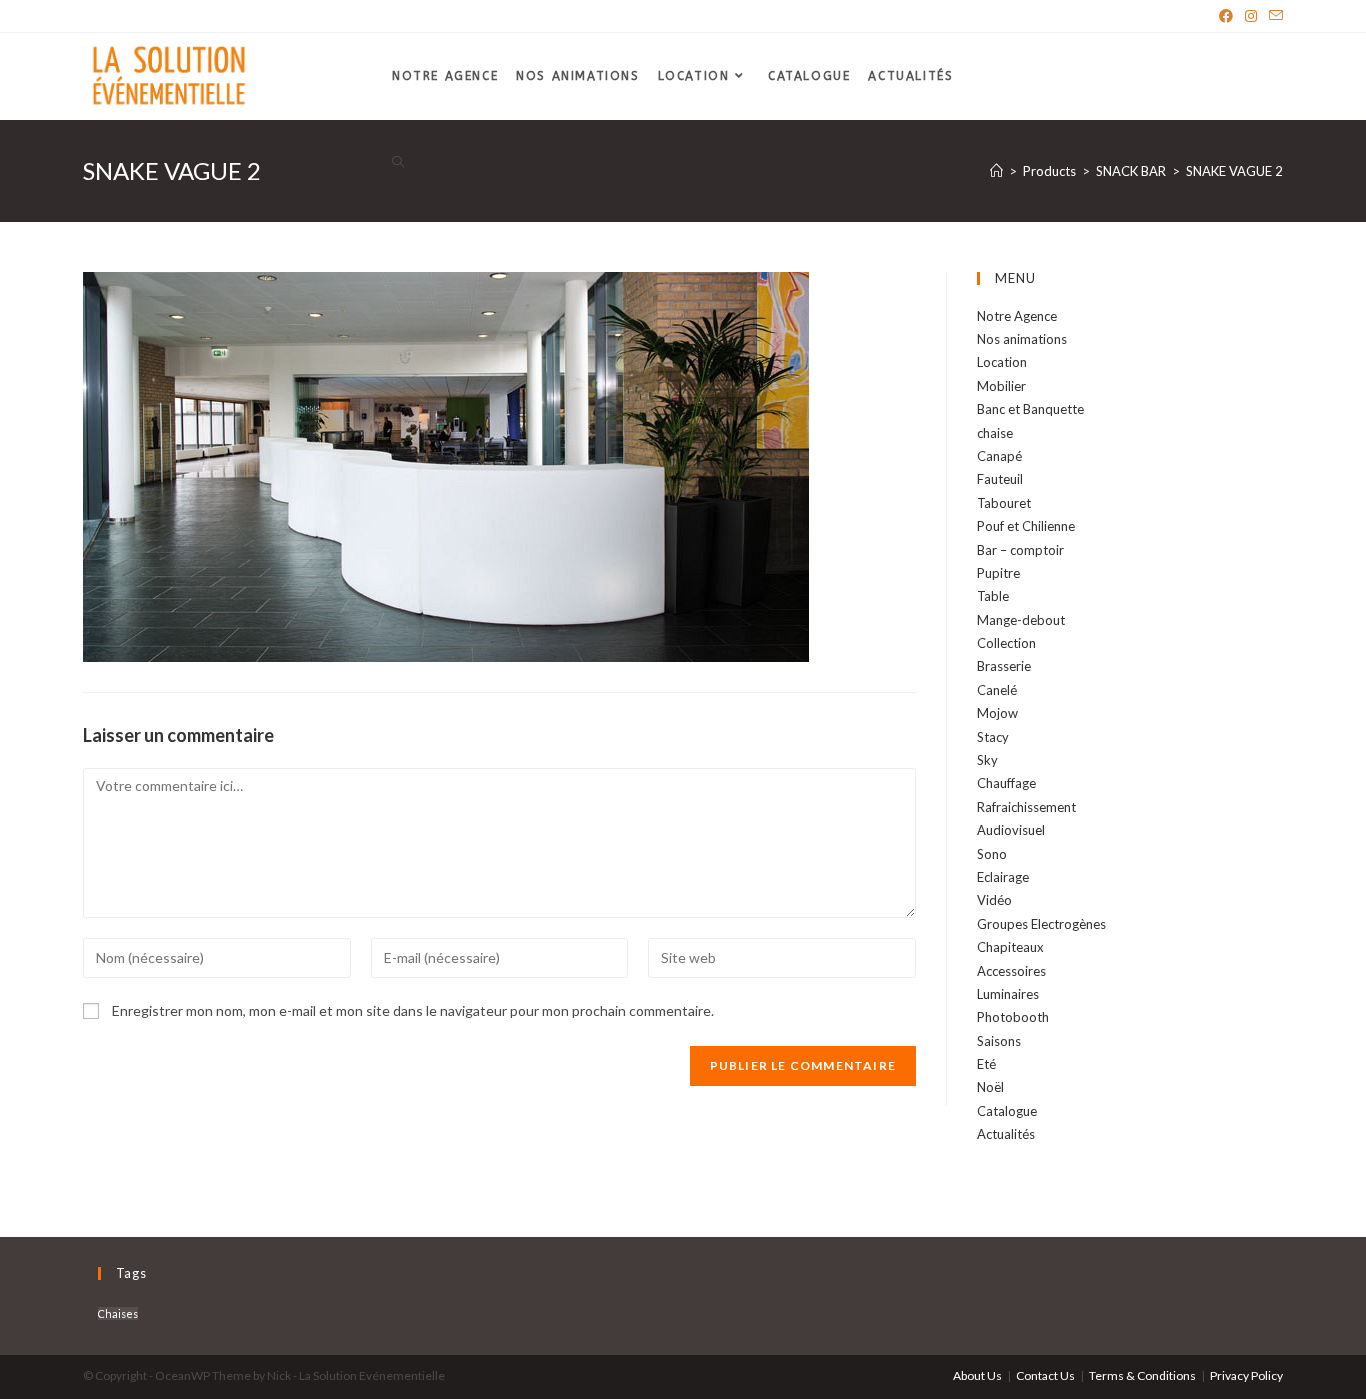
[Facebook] (1226, 16)
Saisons (999, 1041)
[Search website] (398, 163)
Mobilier (1001, 386)
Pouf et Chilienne (1026, 526)
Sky (987, 760)
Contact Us (1045, 1375)
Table (993, 596)
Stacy (993, 737)
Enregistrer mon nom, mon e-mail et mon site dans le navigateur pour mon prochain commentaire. (413, 1010)
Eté (986, 1064)
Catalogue (1007, 1111)
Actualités (1006, 1134)
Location (1002, 362)
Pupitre (998, 573)
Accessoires (1011, 971)
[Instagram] (1251, 16)
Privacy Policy (1246, 1375)
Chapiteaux (1010, 947)
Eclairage (1003, 877)
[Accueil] (996, 171)
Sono (992, 854)
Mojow (997, 713)
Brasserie (1004, 666)
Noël (990, 1087)
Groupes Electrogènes (1041, 924)
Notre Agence (1017, 316)
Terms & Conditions (1142, 1375)
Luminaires (1008, 994)
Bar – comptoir (1020, 550)
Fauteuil (1000, 479)
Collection (1006, 643)
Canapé (999, 456)
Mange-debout (1021, 620)
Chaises (118, 1313)
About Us (977, 1375)
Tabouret (1004, 503)
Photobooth (1013, 1017)
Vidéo (994, 900)
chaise (995, 433)
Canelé (997, 690)
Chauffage (1006, 783)
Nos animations (1022, 339)
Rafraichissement (1026, 807)
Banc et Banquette (1030, 409)
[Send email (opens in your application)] (1273, 16)
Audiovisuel (1011, 830)
